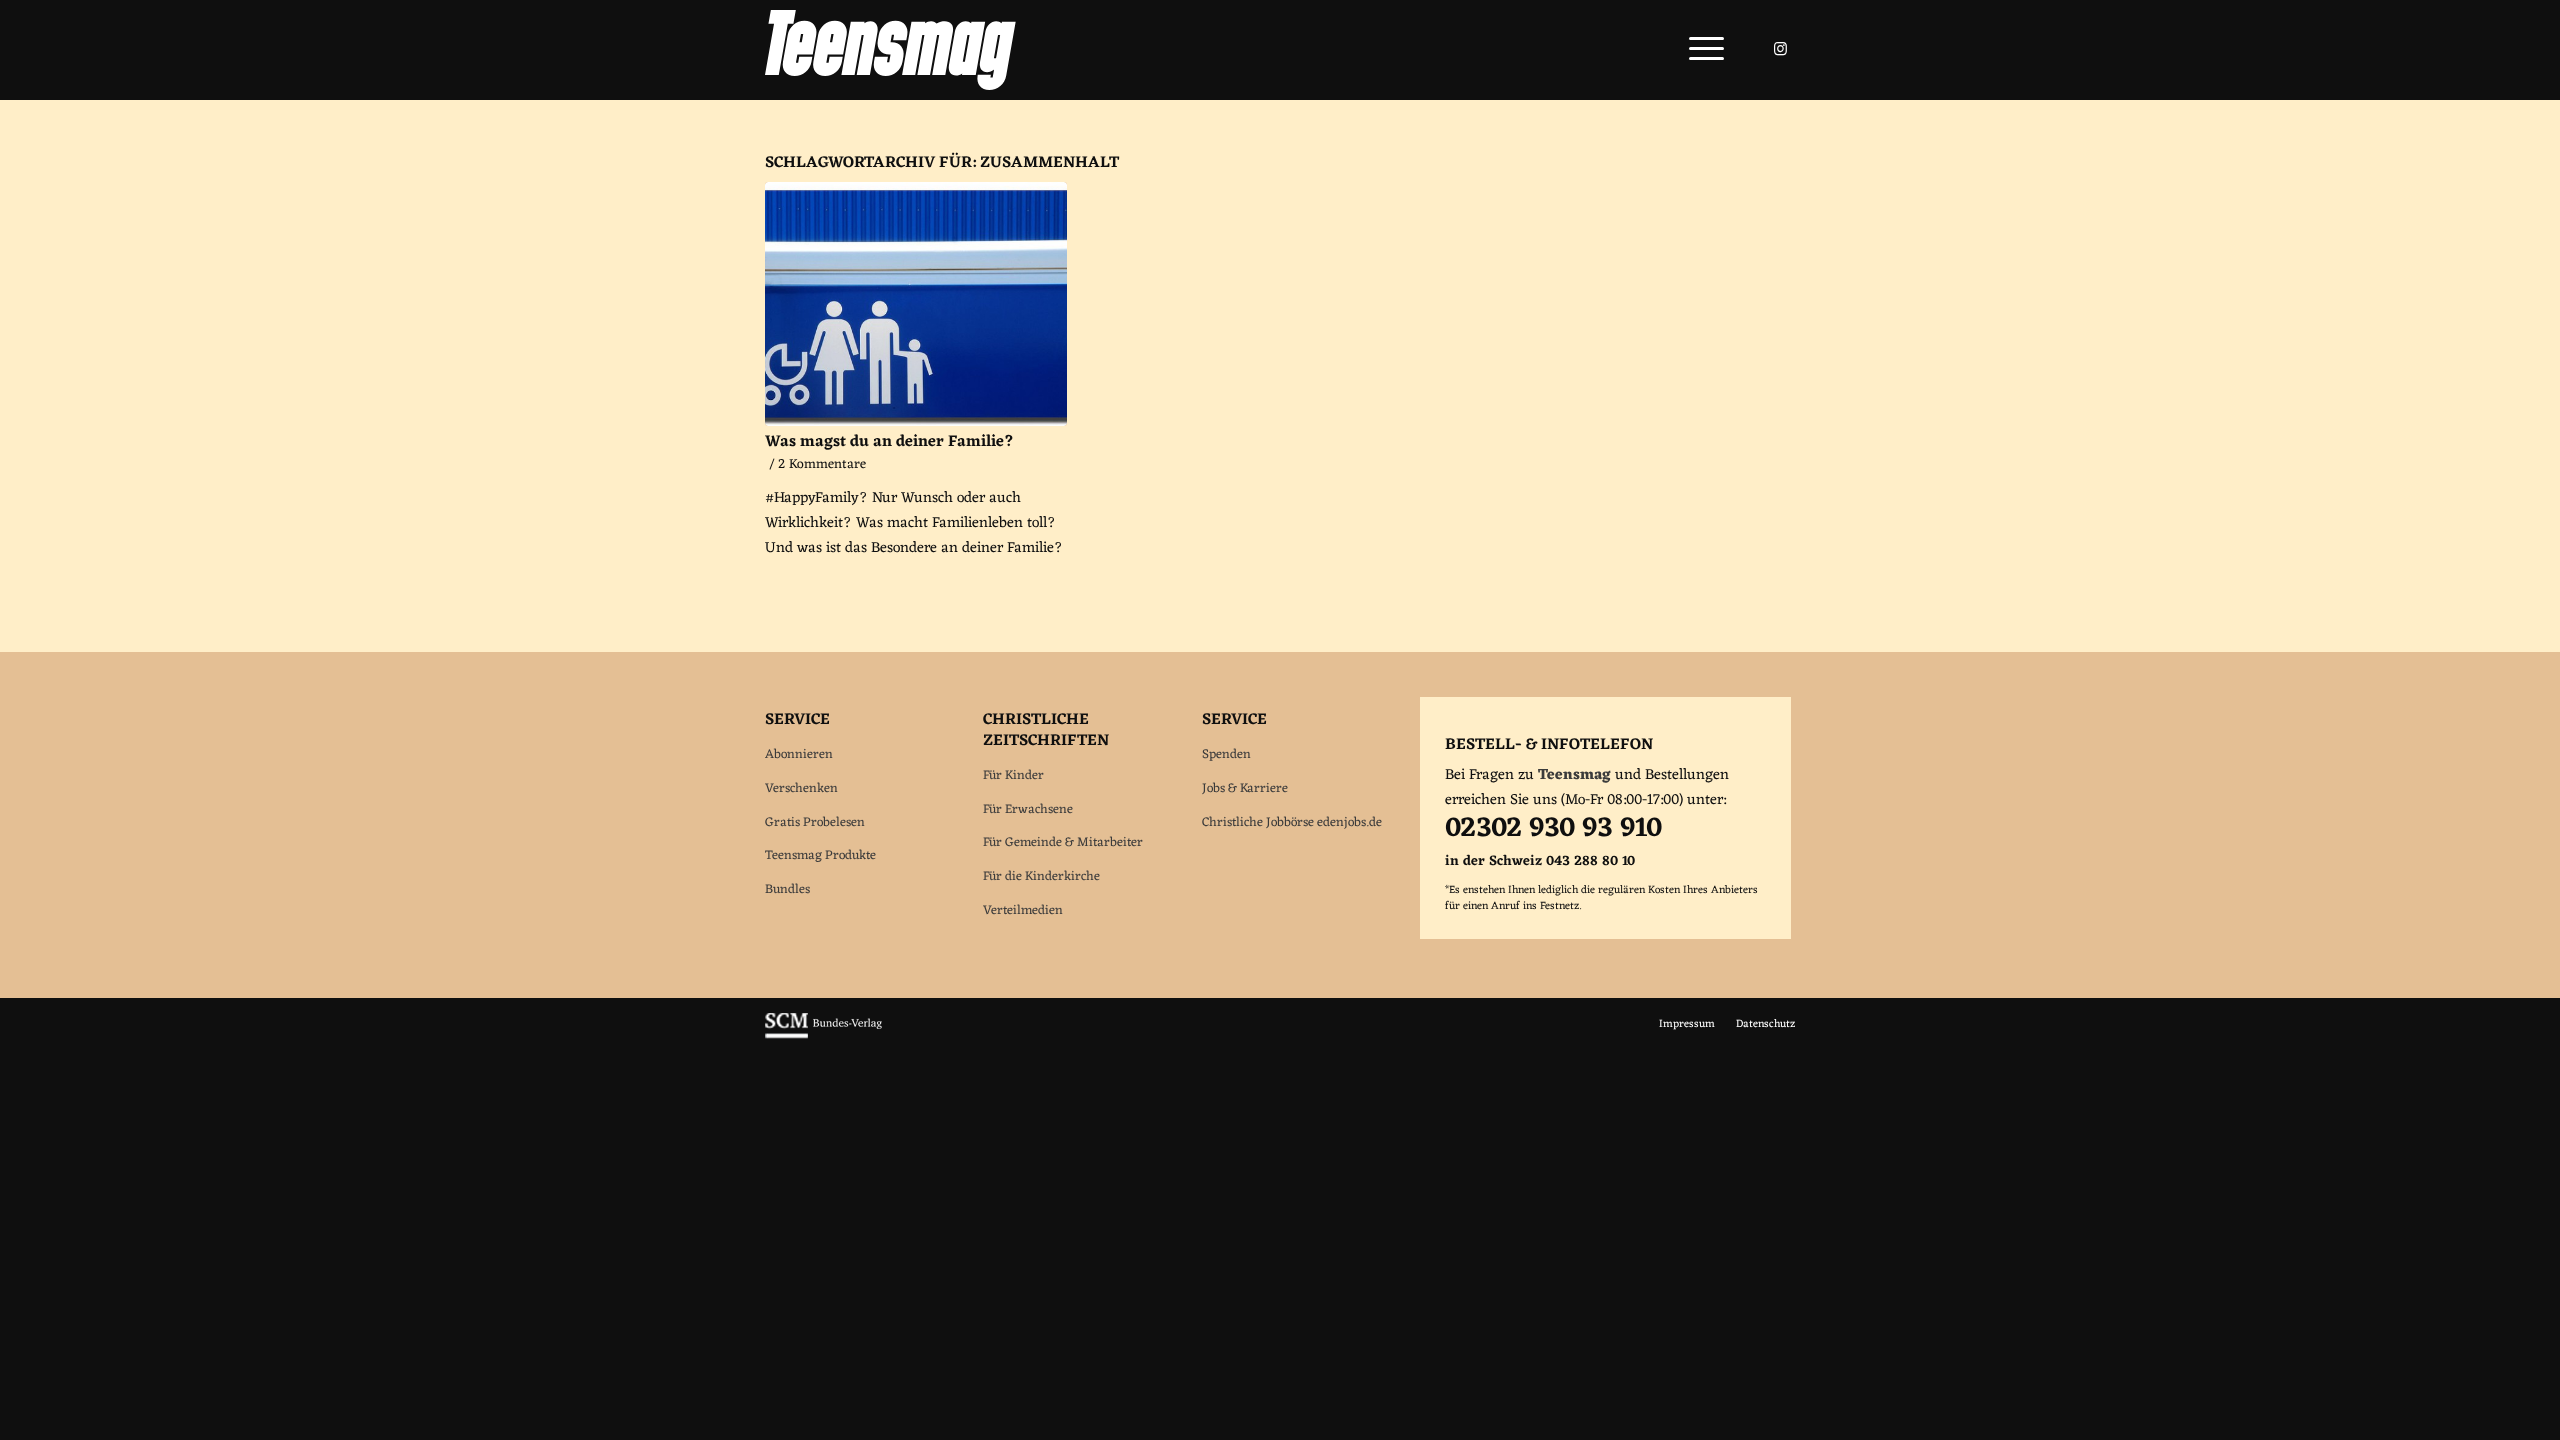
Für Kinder (1013, 775)
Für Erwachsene (1028, 809)
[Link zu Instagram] (1780, 49)
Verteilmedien (1023, 910)
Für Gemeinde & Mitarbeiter (1063, 842)
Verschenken (801, 788)
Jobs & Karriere (1245, 788)
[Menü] (1700, 50)
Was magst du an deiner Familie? (889, 442)
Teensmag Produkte (820, 855)
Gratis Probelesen (815, 822)
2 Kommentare (822, 465)
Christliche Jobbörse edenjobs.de (1292, 822)
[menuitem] (1700, 50)
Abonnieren (799, 754)
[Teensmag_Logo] (890, 50)
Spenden (1226, 754)
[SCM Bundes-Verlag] (823, 1036)
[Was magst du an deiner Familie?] (916, 304)
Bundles (787, 889)
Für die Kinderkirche (1041, 876)
